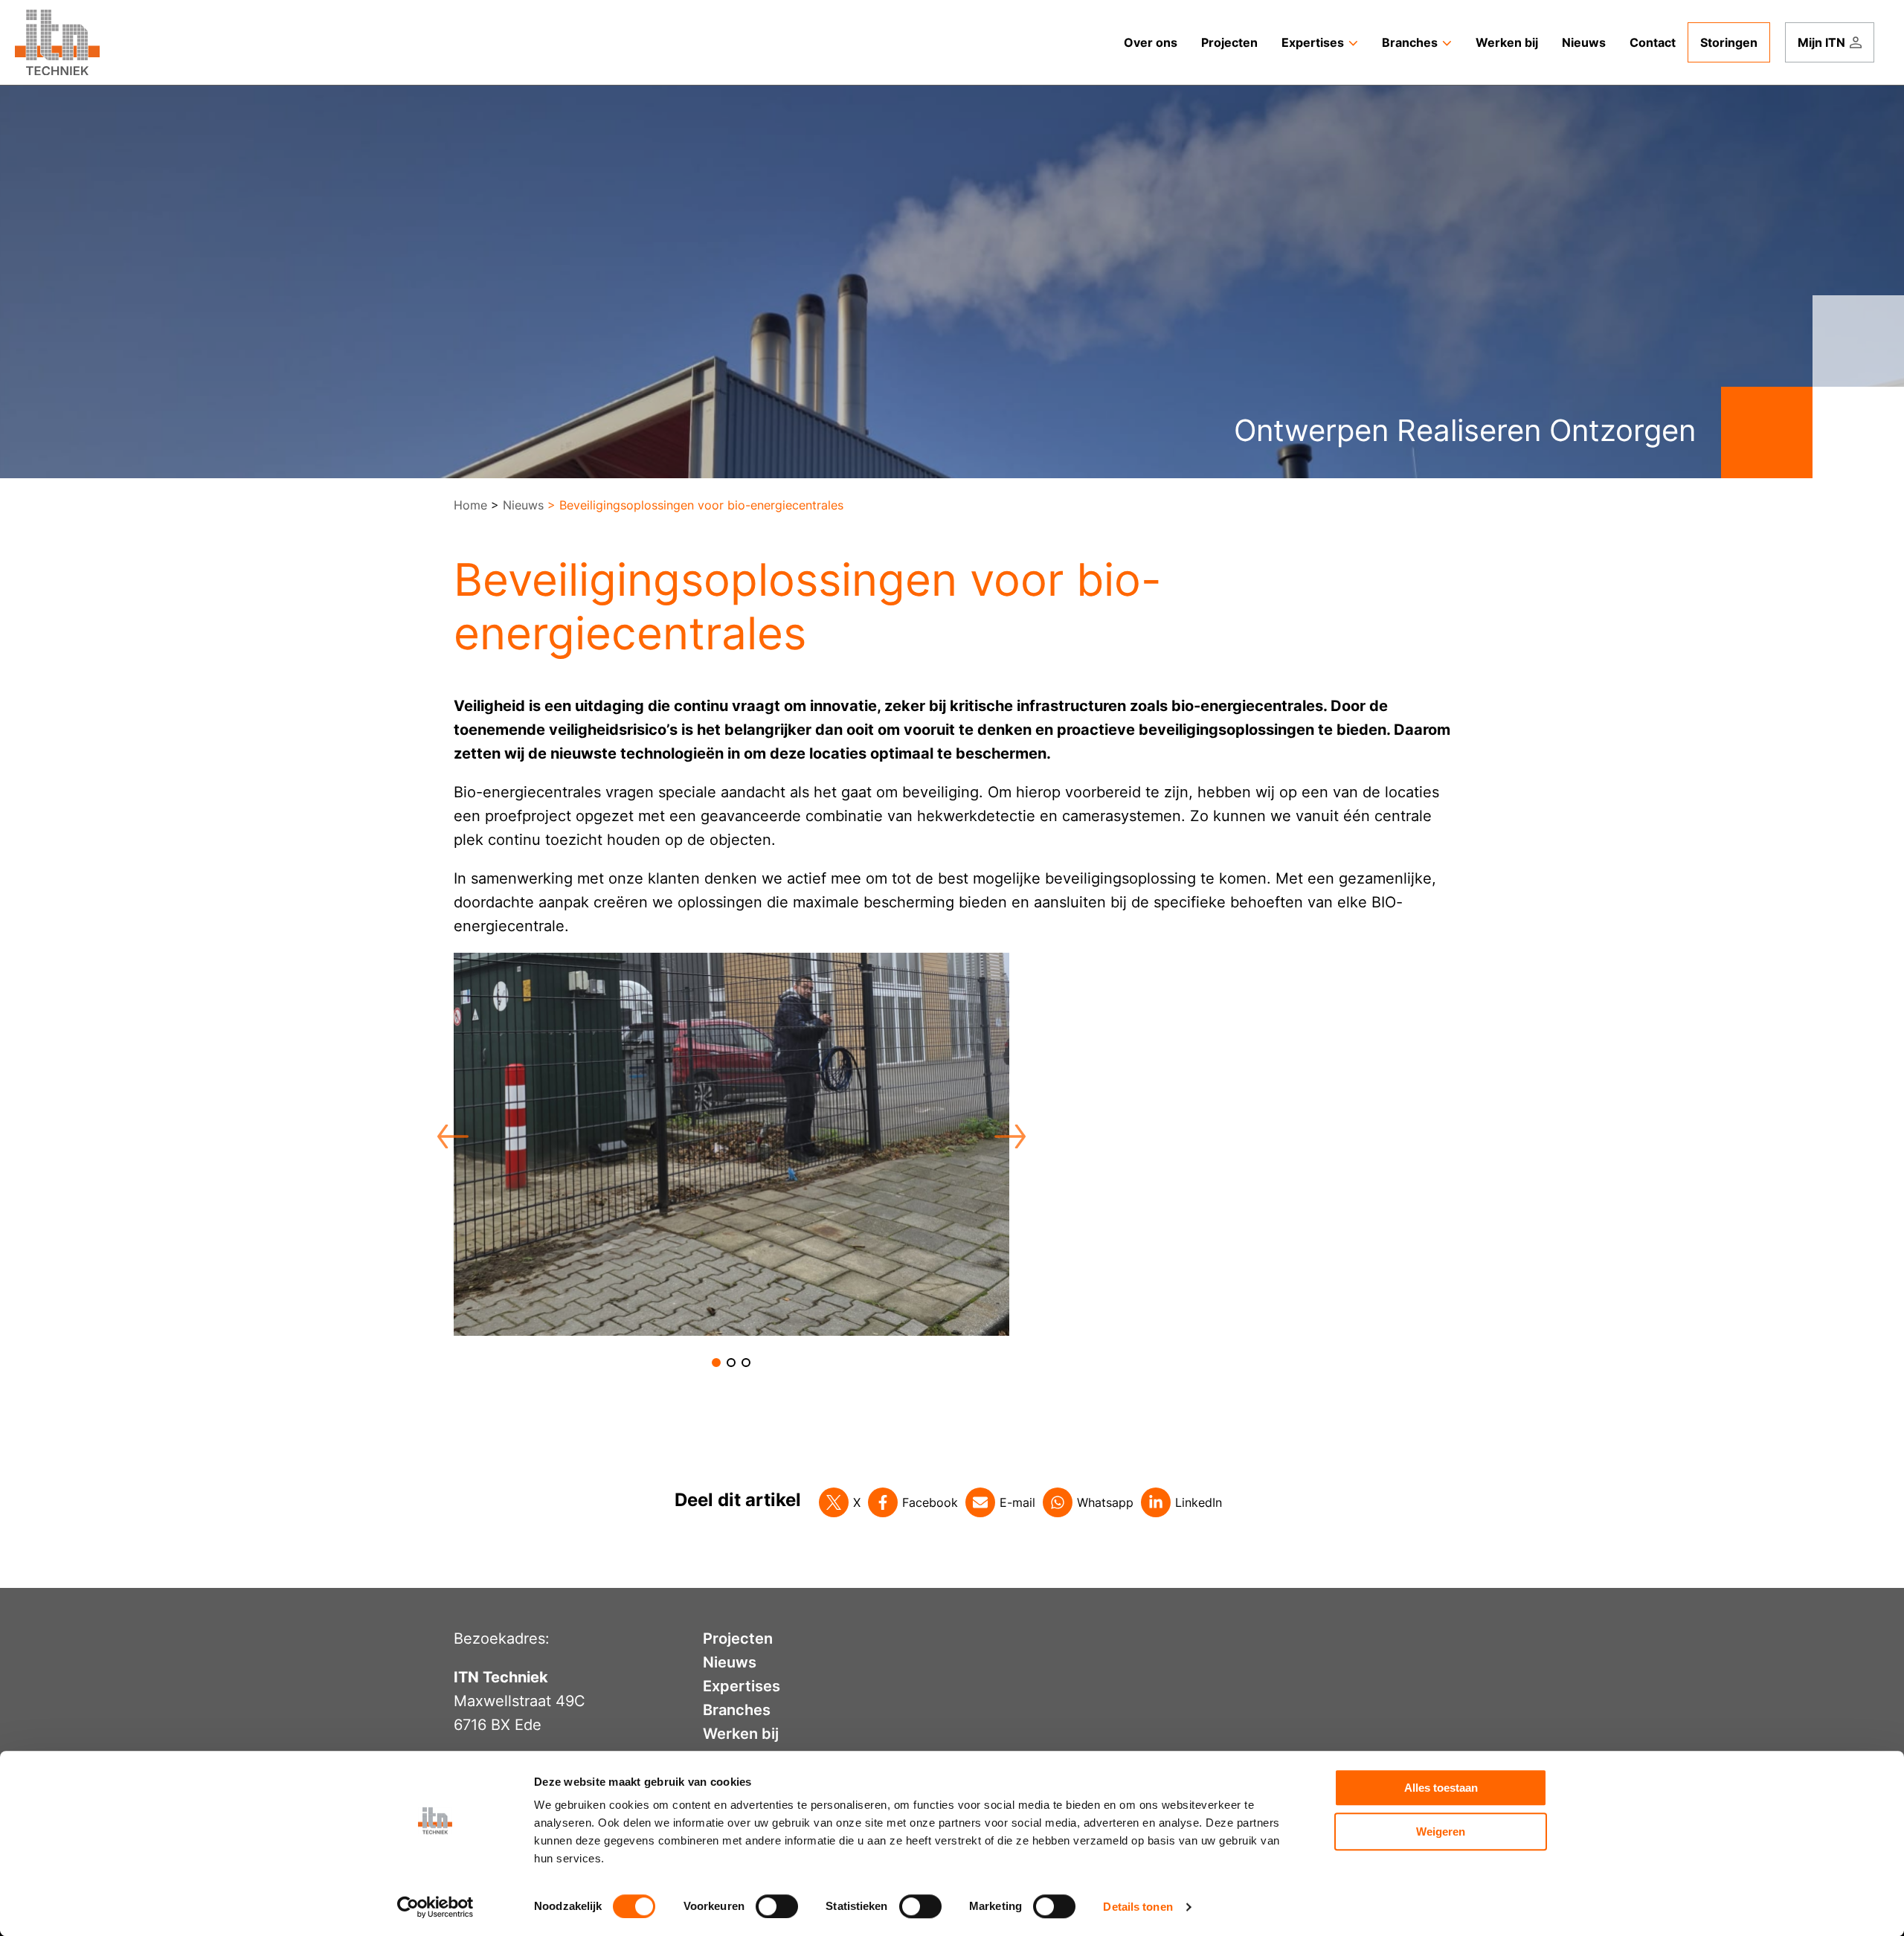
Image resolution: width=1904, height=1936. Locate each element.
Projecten (738, 1638)
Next (1002, 1132)
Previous (445, 1132)
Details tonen (1138, 1907)
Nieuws (523, 505)
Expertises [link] (1313, 42)
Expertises (742, 1686)
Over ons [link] (1151, 42)
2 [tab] (731, 1363)
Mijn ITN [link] (1821, 42)
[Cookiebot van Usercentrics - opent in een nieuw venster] (435, 1907)
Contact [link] (1653, 42)
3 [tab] (746, 1363)
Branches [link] (1410, 42)
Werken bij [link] (1507, 42)
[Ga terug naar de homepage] (57, 42)
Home (470, 505)
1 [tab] (716, 1363)
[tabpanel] (731, 1144)
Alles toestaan (1441, 1788)
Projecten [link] (1229, 42)
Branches (737, 1710)
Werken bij (741, 1734)
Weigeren (1441, 1832)
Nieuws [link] (1584, 42)
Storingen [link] (1729, 42)
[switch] (777, 1906)
